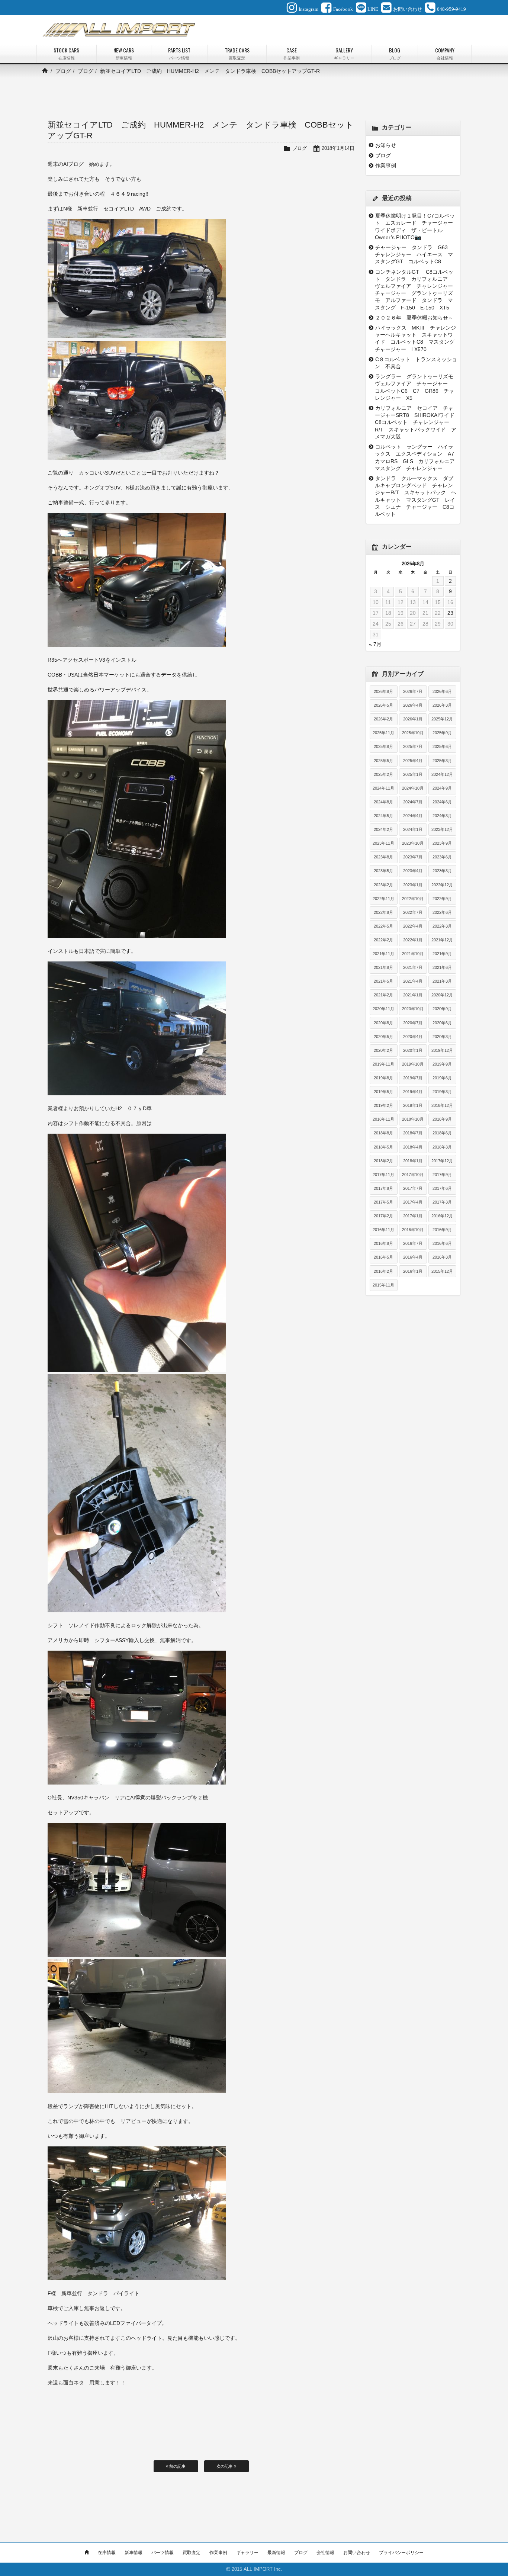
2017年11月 (383, 1175)
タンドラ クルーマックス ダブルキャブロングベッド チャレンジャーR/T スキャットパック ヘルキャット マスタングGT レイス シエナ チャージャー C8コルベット (416, 496)
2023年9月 (442, 843)
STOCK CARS (66, 53)
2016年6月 (442, 1243)
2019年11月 (383, 1064)
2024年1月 (413, 829)
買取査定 (192, 2553)
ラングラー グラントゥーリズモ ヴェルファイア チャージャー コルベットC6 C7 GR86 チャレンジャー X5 (416, 387)
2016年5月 (383, 1257)
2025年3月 (442, 761)
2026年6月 (442, 691)
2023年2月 (383, 885)
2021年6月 (442, 967)
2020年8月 (383, 1023)
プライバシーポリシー (401, 2553)
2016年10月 (413, 1230)
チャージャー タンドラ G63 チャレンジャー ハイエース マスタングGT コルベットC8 (414, 254)
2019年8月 (383, 1078)
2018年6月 (442, 1133)
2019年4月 (413, 1092)
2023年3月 (442, 871)
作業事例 (386, 166)
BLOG (395, 53)
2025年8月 (383, 746)
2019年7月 (413, 1078)
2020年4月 (413, 1037)
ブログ (63, 71)
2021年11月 (383, 954)
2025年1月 (413, 774)
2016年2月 (383, 1271)
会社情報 (325, 2553)
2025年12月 (442, 719)
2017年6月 (442, 1188)
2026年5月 (383, 705)
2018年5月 (383, 1147)
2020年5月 (383, 1037)
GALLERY (344, 53)
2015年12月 (442, 1271)
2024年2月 (383, 829)
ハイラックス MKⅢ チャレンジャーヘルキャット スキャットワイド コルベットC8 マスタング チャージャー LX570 (416, 338)
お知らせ (386, 145)
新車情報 (134, 2553)
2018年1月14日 (338, 148)
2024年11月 (383, 788)
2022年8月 (383, 912)
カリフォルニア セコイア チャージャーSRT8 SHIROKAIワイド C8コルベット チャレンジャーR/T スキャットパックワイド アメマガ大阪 (416, 422)
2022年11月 (383, 899)
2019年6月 (442, 1078)
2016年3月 (442, 1257)
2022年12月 (442, 885)
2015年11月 (383, 1285)
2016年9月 (442, 1230)
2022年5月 (383, 926)
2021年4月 (413, 981)
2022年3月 (442, 926)
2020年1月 (413, 1050)
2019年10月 (413, 1064)
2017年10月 (413, 1175)
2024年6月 (442, 802)
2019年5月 (383, 1092)
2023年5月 (383, 871)
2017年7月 (413, 1188)
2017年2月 (383, 1216)
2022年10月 (413, 899)
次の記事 (225, 2466)
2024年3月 (442, 816)
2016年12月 (442, 1216)
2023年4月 (413, 871)
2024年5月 (383, 816)
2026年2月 (383, 719)
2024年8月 (383, 802)
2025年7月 (413, 746)
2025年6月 (442, 746)
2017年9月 (442, 1175)
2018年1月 (413, 1161)
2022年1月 (413, 940)
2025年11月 (383, 733)
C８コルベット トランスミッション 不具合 (416, 363)
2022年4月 (413, 926)
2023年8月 (383, 857)
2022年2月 (383, 940)
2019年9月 (442, 1064)
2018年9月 (442, 1119)
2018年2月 (383, 1161)
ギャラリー (247, 2553)
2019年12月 (442, 1050)
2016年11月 (383, 1230)
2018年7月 (413, 1133)
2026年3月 (442, 705)
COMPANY (445, 53)
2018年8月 (383, 1133)
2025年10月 (413, 733)
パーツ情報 (163, 2553)
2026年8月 (383, 691)
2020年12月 (442, 995)
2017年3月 (442, 1202)
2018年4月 (413, 1147)
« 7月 (375, 644)
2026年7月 (413, 691)
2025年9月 (442, 733)
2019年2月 (383, 1105)
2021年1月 (413, 995)
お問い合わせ (357, 2553)
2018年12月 (442, 1105)
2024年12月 (442, 774)
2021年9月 (442, 954)
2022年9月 (442, 899)
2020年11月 (383, 1009)
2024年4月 (413, 816)
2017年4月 (413, 1202)
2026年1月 (413, 719)
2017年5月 (383, 1202)
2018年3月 (442, 1147)
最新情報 (276, 2553)
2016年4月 (413, 1257)
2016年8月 (383, 1243)
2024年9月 (442, 788)
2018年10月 (413, 1119)
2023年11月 (383, 843)
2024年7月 (413, 802)
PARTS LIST (179, 53)
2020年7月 (413, 1023)
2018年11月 (383, 1119)
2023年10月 (413, 843)
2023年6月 (442, 857)
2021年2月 (383, 995)
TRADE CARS (237, 53)
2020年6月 (442, 1023)
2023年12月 (442, 829)
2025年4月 (413, 761)
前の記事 (177, 2466)
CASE (292, 53)
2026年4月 (413, 705)
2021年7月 (413, 967)
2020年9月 (442, 1009)
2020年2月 (383, 1050)
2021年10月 (413, 954)
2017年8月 (383, 1188)
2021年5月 (383, 981)
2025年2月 (383, 774)
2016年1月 (413, 1271)
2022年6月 (442, 912)
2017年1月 (413, 1216)
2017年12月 (442, 1161)
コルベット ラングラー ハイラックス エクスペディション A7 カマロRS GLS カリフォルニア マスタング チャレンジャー (416, 457)
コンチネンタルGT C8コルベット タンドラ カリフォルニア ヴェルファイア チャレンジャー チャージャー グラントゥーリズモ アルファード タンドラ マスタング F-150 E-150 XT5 (416, 290)
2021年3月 (442, 981)
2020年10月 (413, 1009)
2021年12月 (442, 940)
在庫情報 (107, 2553)
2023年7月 (413, 857)
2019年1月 (413, 1105)
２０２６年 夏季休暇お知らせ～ (414, 318)
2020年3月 (442, 1037)
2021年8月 (383, 967)
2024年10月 (413, 788)
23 (450, 613)
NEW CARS (124, 53)
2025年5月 (383, 761)
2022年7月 (413, 912)
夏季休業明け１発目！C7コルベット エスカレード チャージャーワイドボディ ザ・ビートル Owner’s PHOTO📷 (415, 227)
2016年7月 (413, 1243)
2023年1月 (413, 885)
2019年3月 (442, 1092)
